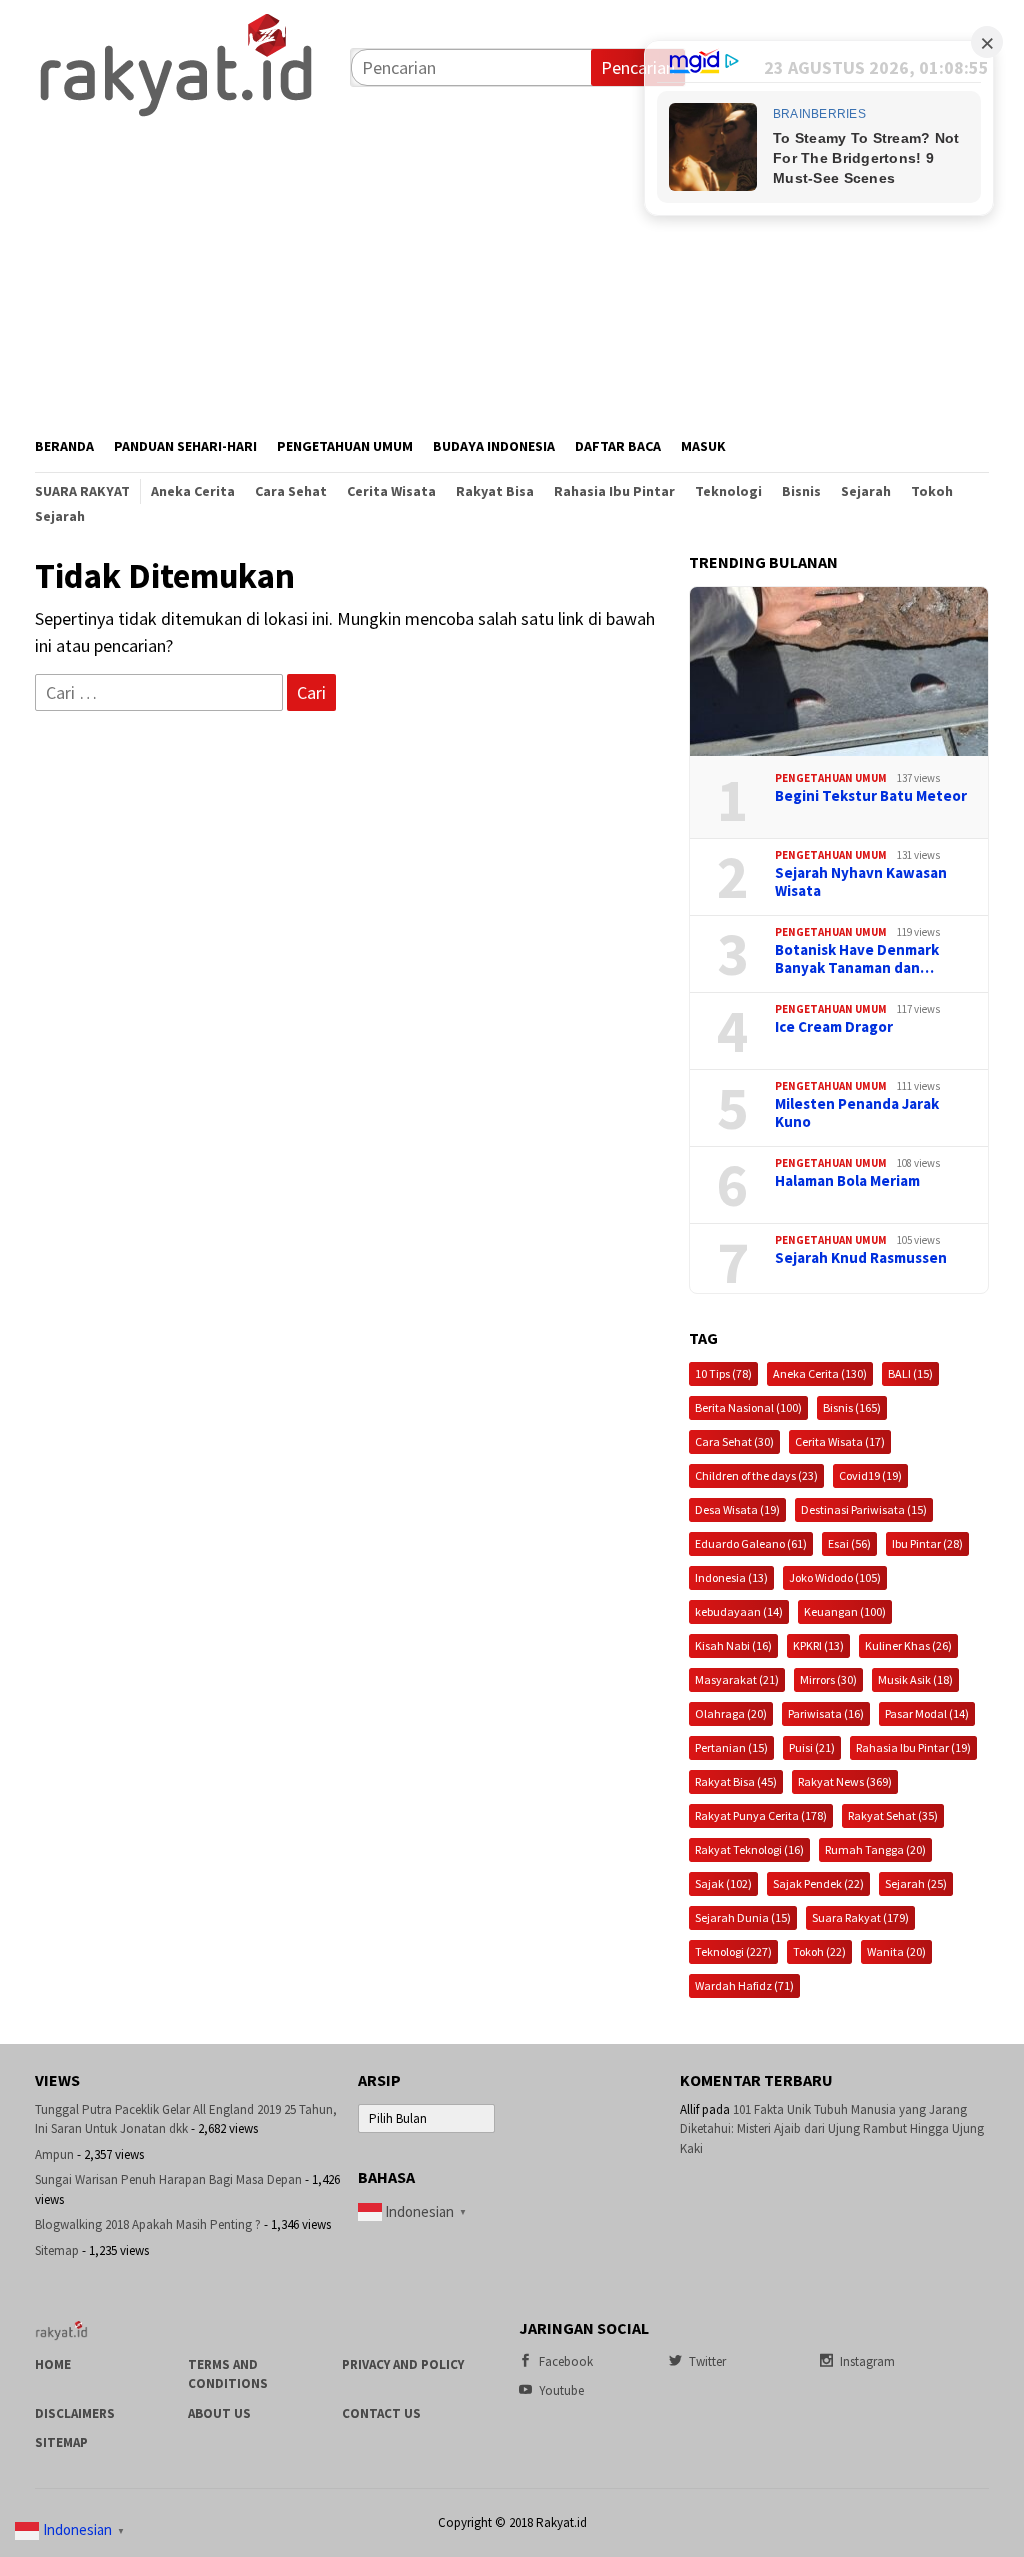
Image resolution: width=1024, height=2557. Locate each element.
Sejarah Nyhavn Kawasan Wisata (861, 882)
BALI (910, 1373)
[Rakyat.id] (176, 65)
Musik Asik (915, 1679)
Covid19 (870, 1475)
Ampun (54, 2154)
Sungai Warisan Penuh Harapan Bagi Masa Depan (168, 2179)
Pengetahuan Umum (831, 778)
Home (53, 2364)
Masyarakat (737, 1679)
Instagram (867, 2361)
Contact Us (381, 2413)
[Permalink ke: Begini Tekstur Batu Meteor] (839, 672)
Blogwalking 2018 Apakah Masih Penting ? (148, 2224)
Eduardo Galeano (751, 1543)
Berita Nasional (748, 1407)
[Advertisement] (512, 271)
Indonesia (731, 1577)
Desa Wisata (737, 1509)
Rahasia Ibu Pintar (913, 1747)
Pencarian (638, 67)
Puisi (812, 1747)
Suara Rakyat (860, 1917)
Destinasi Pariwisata (864, 1509)
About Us (219, 2413)
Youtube (561, 2390)
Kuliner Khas (908, 1645)
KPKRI (818, 1645)
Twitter (707, 2361)
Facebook (566, 2361)
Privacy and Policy (403, 2364)
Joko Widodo (835, 1577)
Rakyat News (845, 1781)
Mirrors (828, 1679)
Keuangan (845, 1611)
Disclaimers (75, 2413)
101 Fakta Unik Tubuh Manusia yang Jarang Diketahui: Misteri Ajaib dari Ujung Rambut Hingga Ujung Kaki (832, 2129)
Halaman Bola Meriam (847, 1181)
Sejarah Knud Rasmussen (861, 1258)
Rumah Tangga (875, 1849)
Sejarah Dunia (743, 1917)
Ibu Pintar (927, 1543)
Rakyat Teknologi (749, 1849)
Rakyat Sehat (893, 1815)
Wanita (896, 1951)
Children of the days (756, 1475)
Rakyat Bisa (736, 1781)
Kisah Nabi (733, 1645)
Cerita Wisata (840, 1441)
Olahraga (731, 1713)
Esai (849, 1543)
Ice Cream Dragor (834, 1027)
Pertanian (731, 1747)
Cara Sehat (734, 1441)
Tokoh (819, 1951)
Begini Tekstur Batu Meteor (871, 796)
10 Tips (723, 1373)
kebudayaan (739, 1611)
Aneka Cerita (820, 1373)
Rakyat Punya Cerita (761, 1815)
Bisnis (852, 1407)
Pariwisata (826, 1713)
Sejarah (916, 1883)
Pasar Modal (927, 1713)
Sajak (723, 1883)
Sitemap (57, 2250)
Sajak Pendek (818, 1883)
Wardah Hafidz (744, 1985)
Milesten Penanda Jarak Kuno (857, 1113)
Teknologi (733, 1951)
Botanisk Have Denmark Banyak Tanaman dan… (857, 959)
